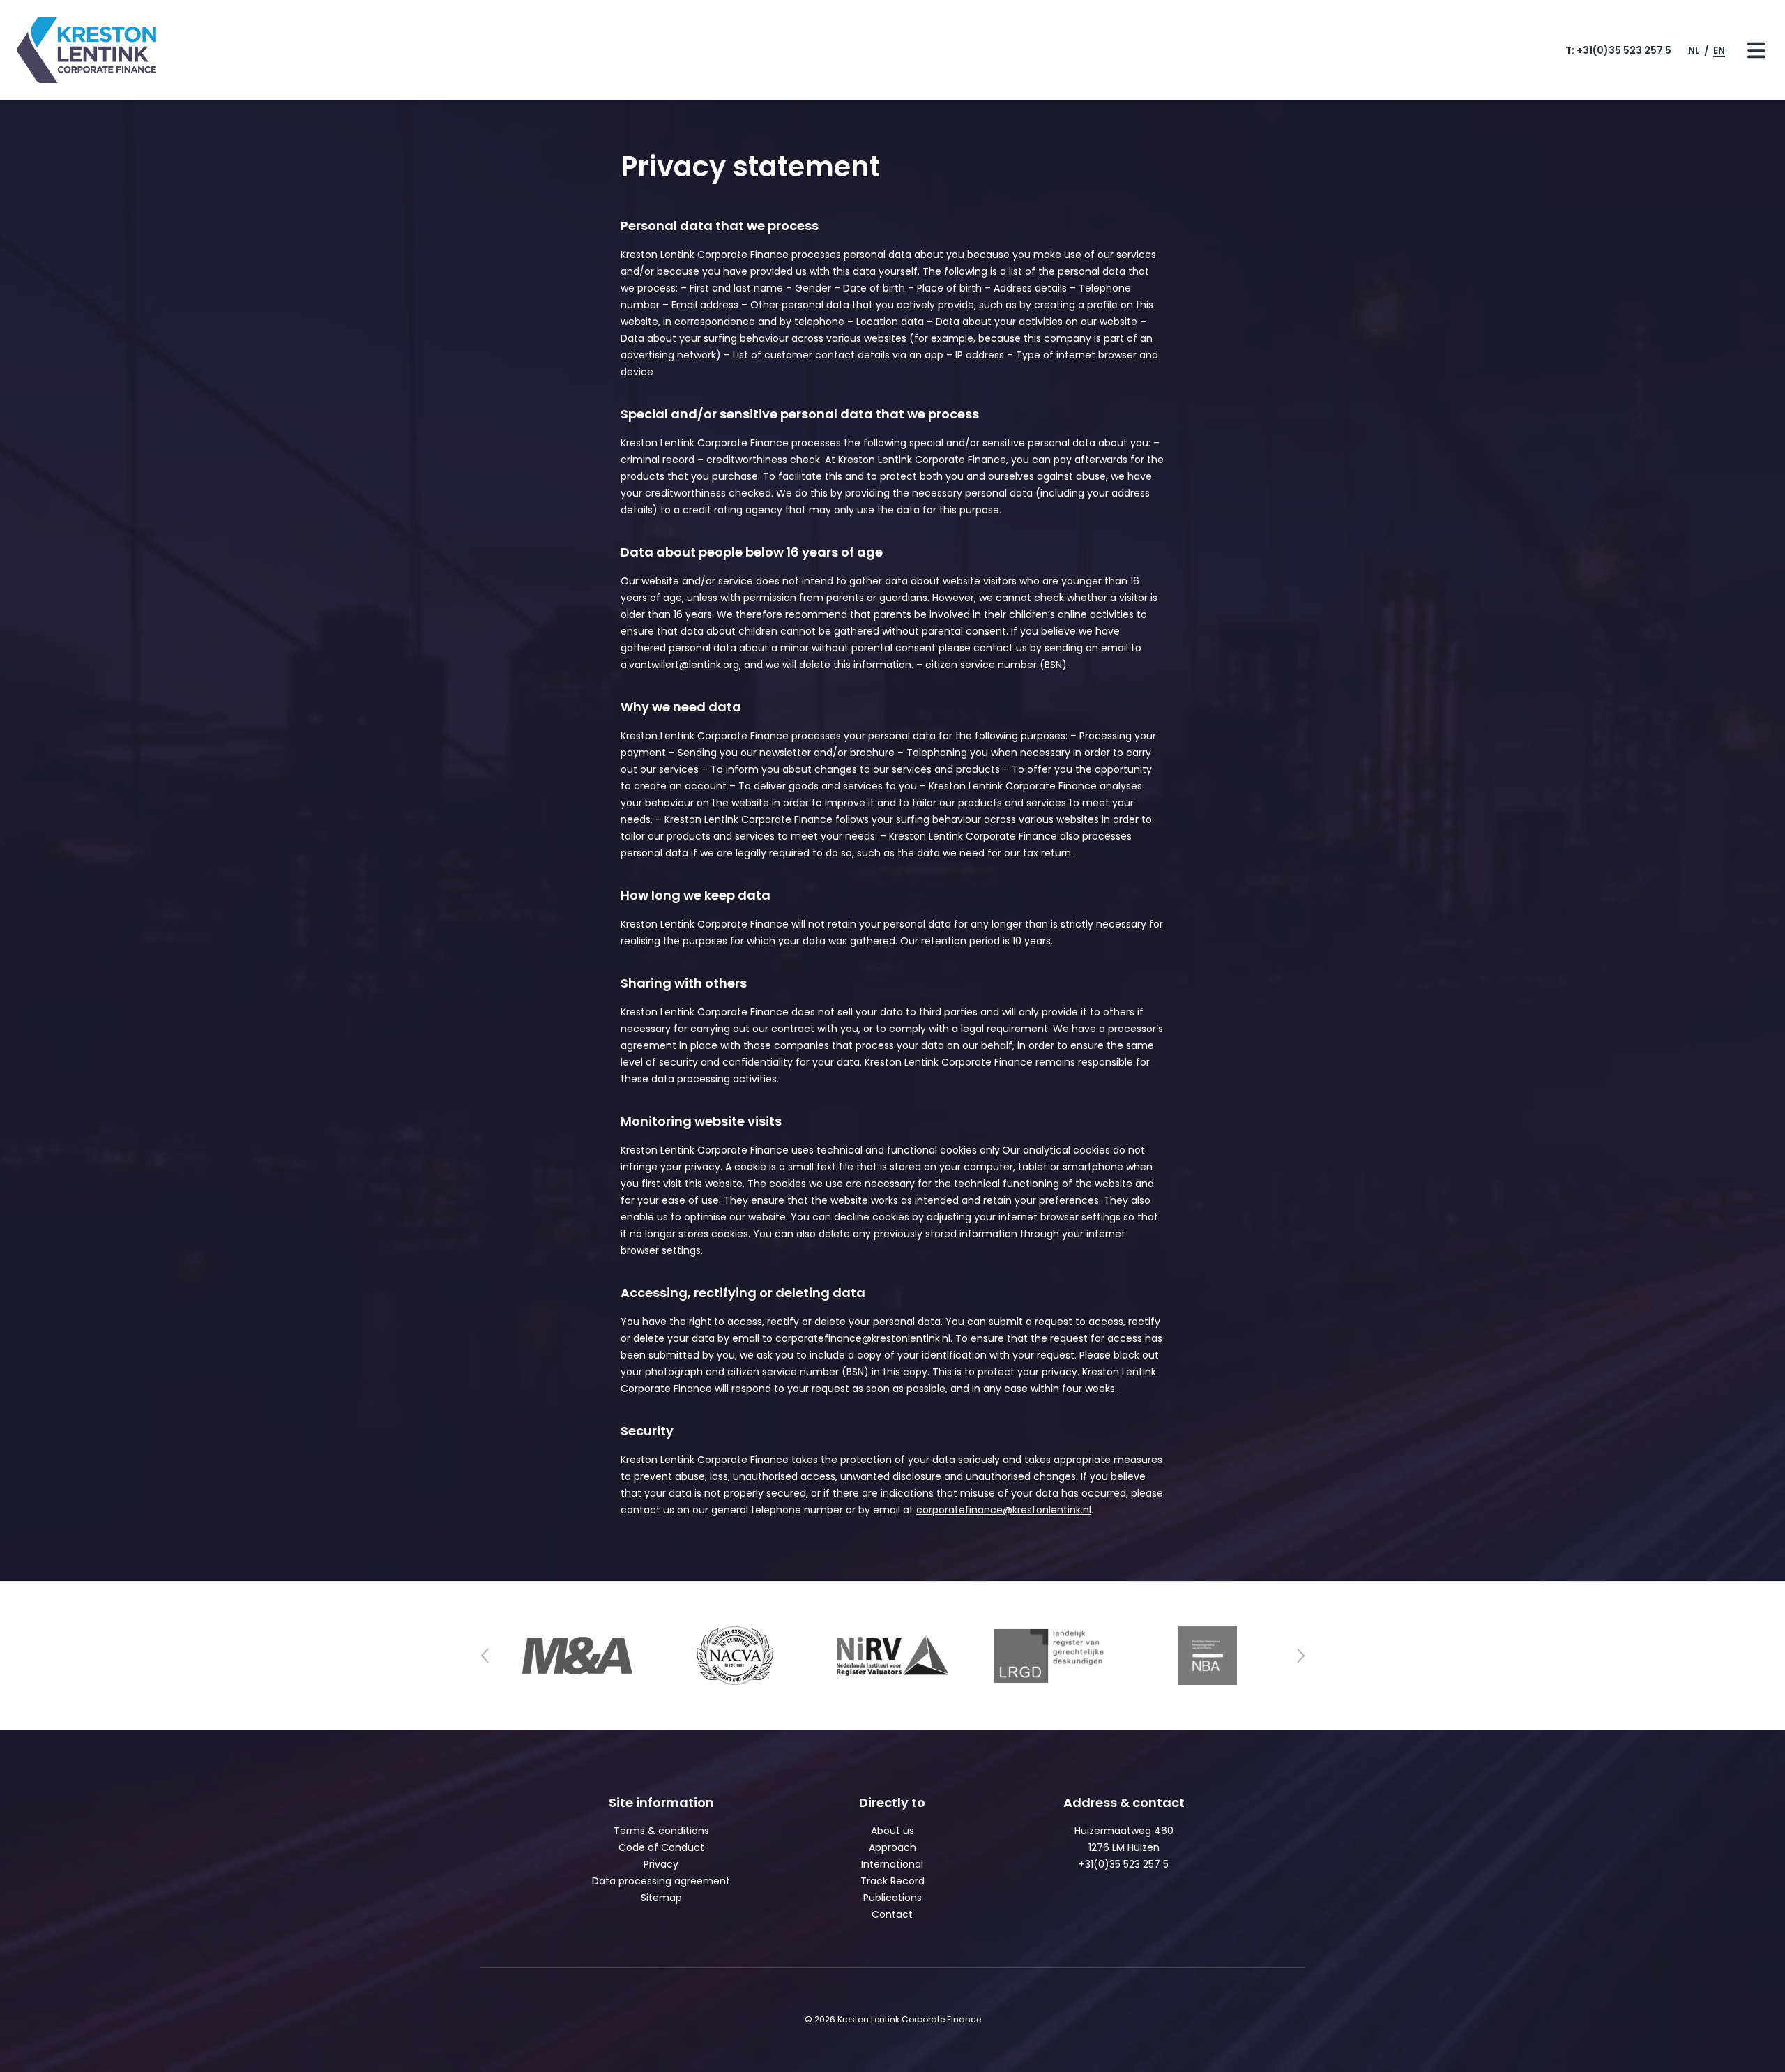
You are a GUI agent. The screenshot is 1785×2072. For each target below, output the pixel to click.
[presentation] (485, 1656)
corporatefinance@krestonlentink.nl (863, 1338)
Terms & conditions (661, 1831)
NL (1695, 50)
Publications (892, 1898)
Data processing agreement (661, 1881)
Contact (892, 1914)
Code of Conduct (661, 1847)
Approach (892, 1847)
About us (892, 1831)
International (892, 1864)
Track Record (892, 1881)
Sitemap (661, 1898)
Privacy (661, 1864)
